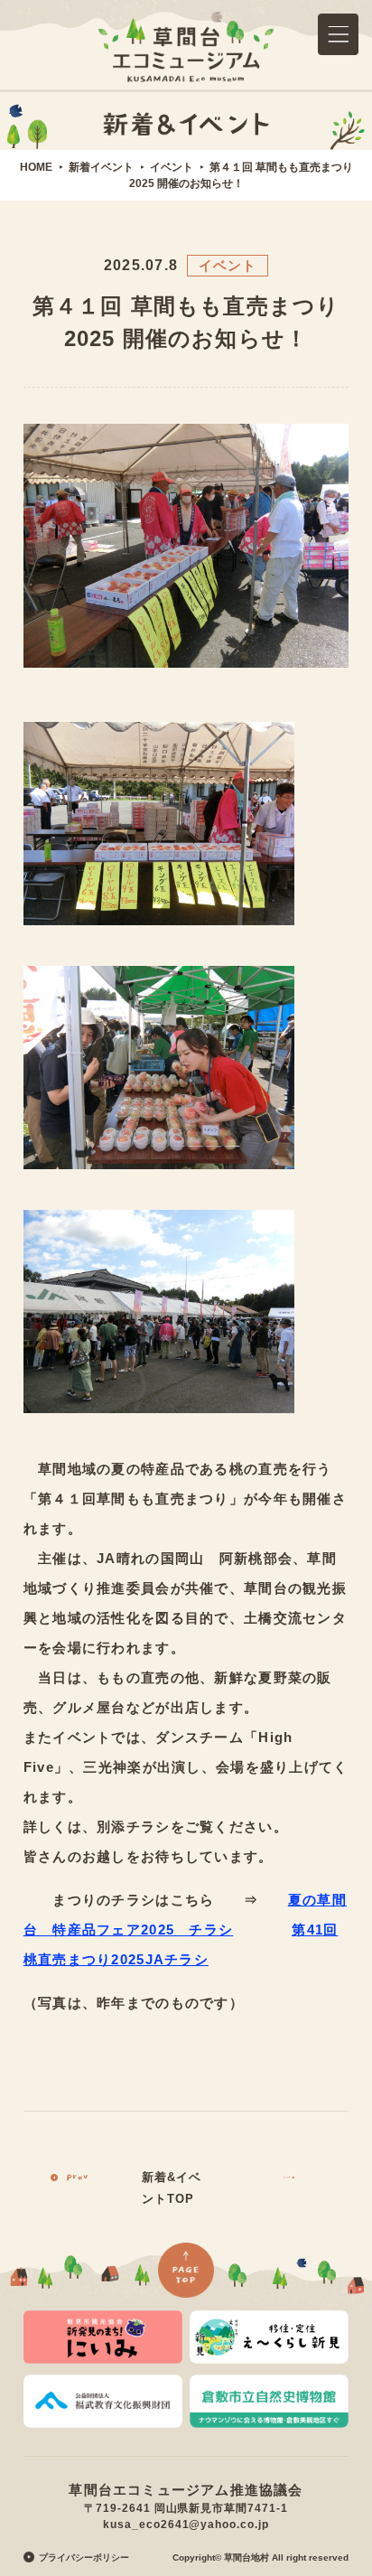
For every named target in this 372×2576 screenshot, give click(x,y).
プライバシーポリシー (84, 2557)
